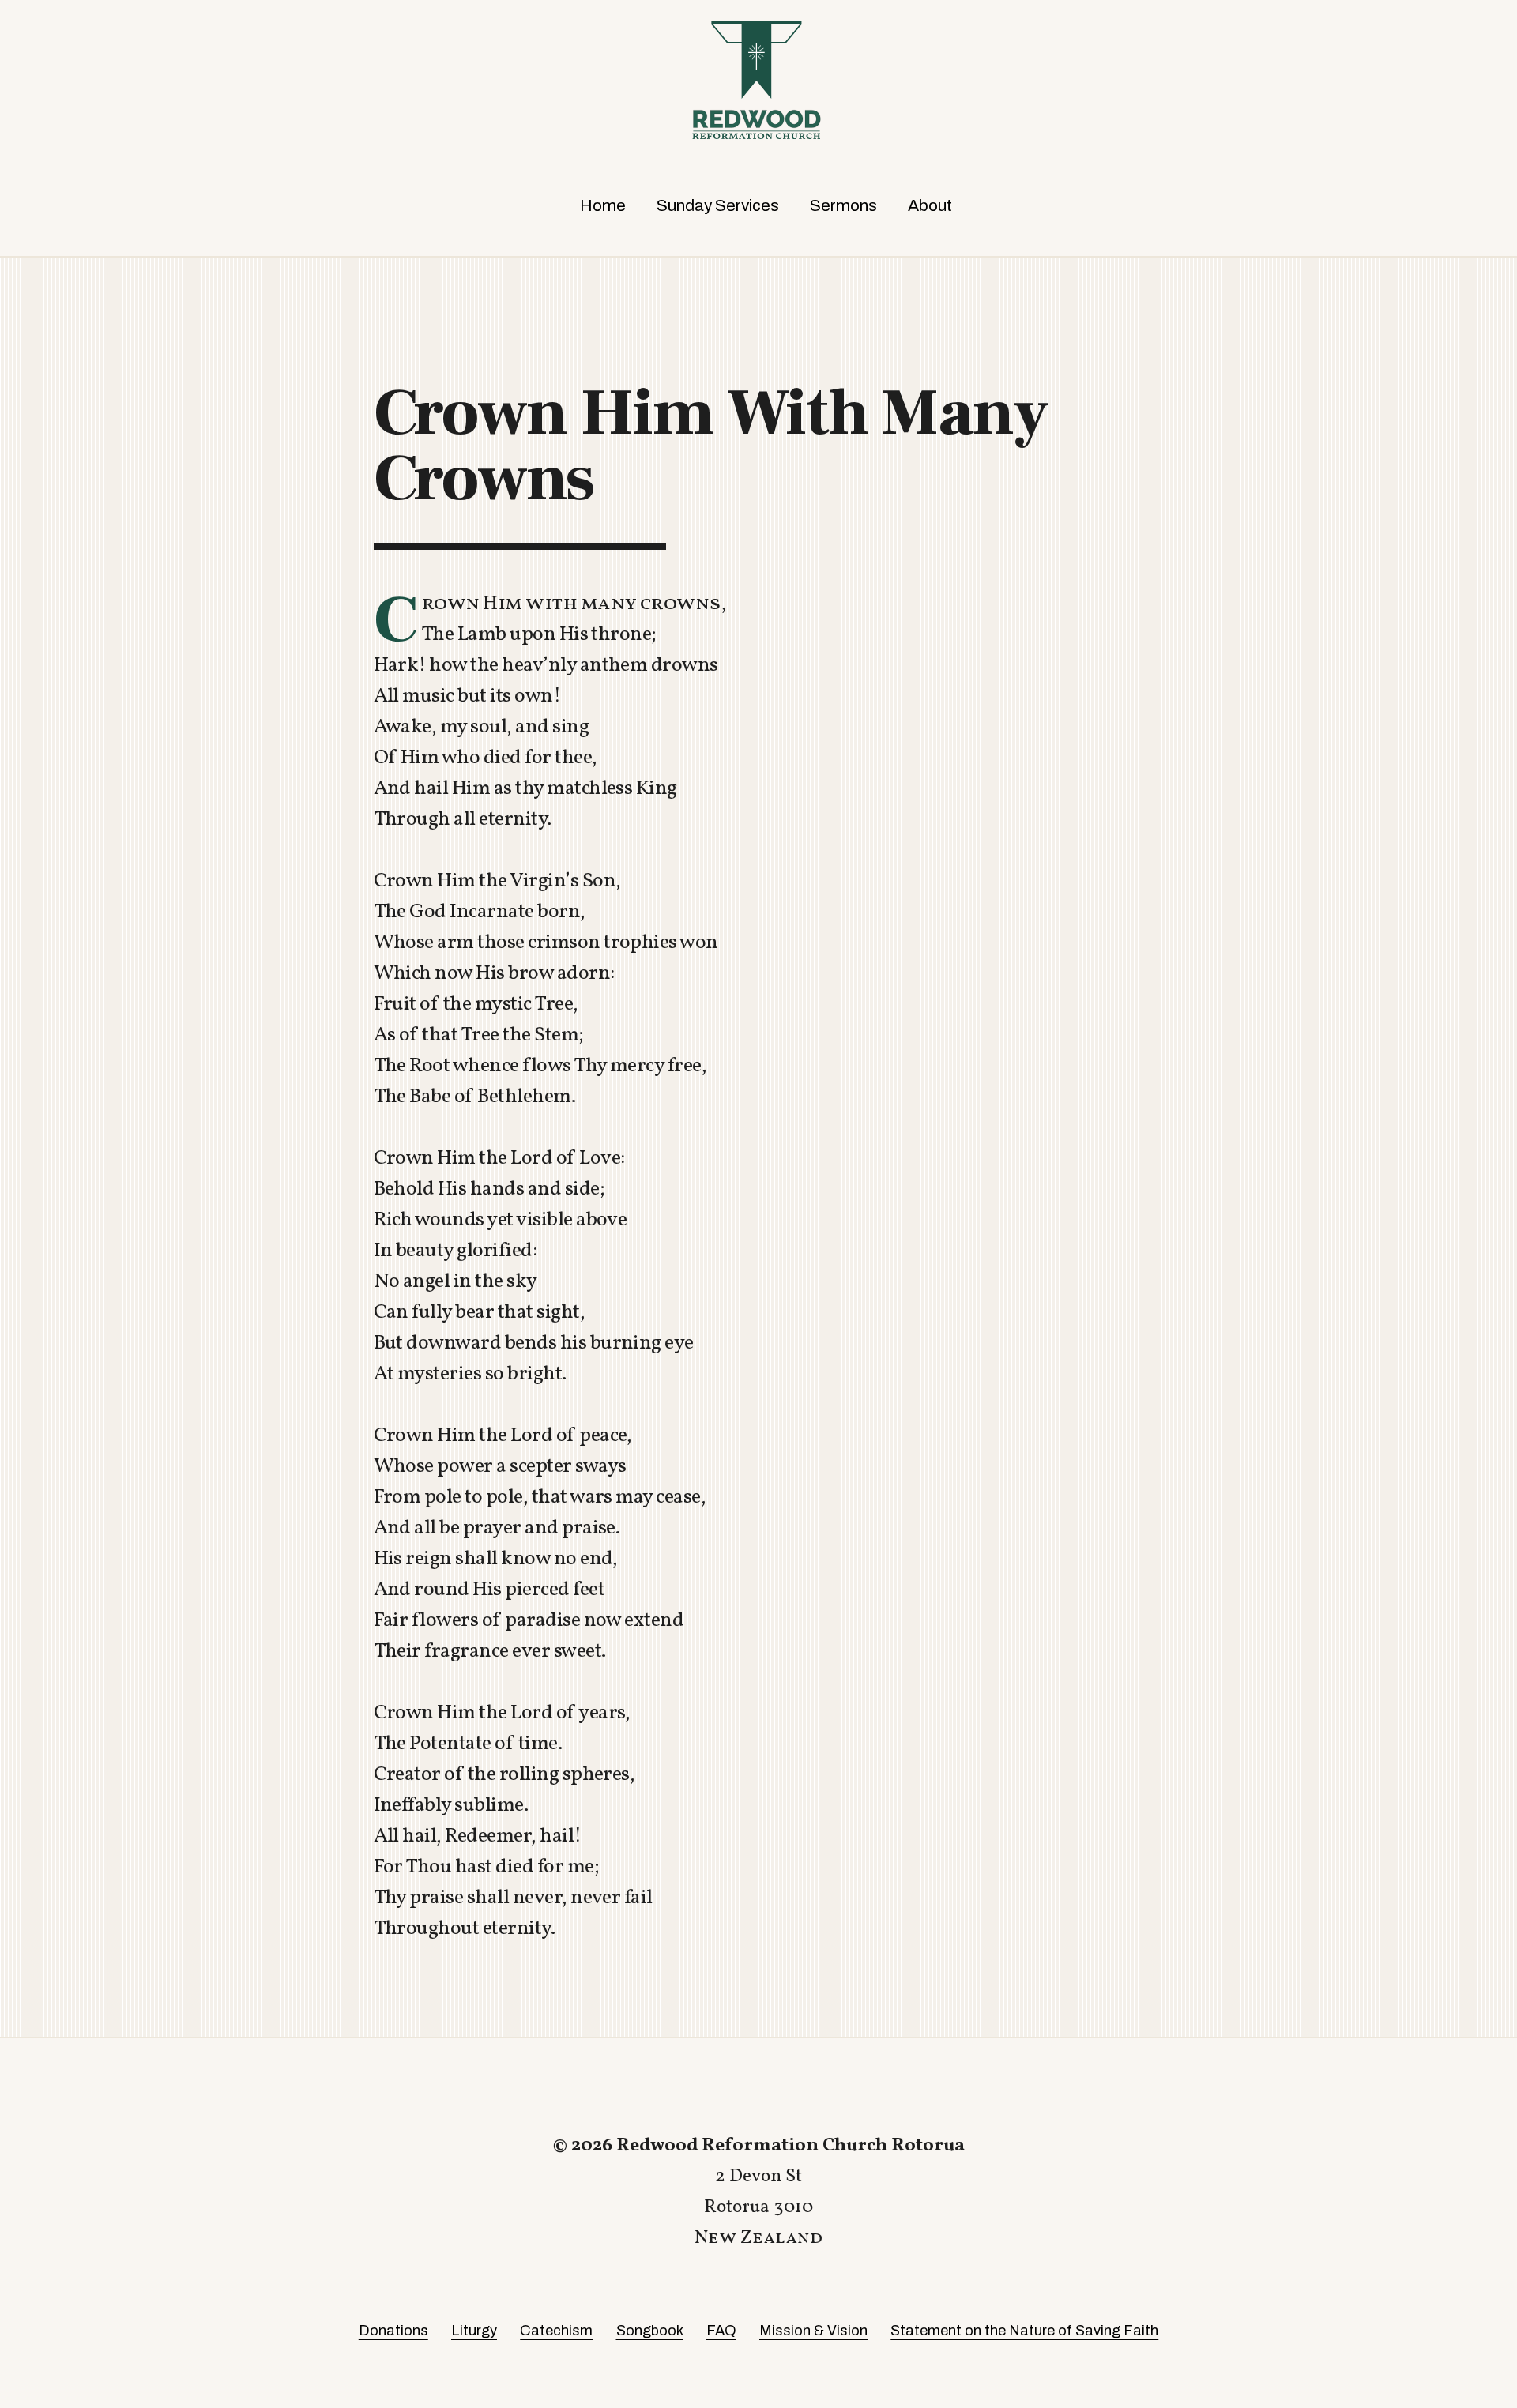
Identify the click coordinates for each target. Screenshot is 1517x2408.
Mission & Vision (813, 2331)
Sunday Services (718, 205)
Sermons (843, 205)
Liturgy (474, 2331)
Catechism (556, 2331)
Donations (393, 2331)
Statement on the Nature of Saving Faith (1024, 2331)
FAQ (721, 2331)
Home (603, 205)
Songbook (650, 2331)
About (930, 205)
